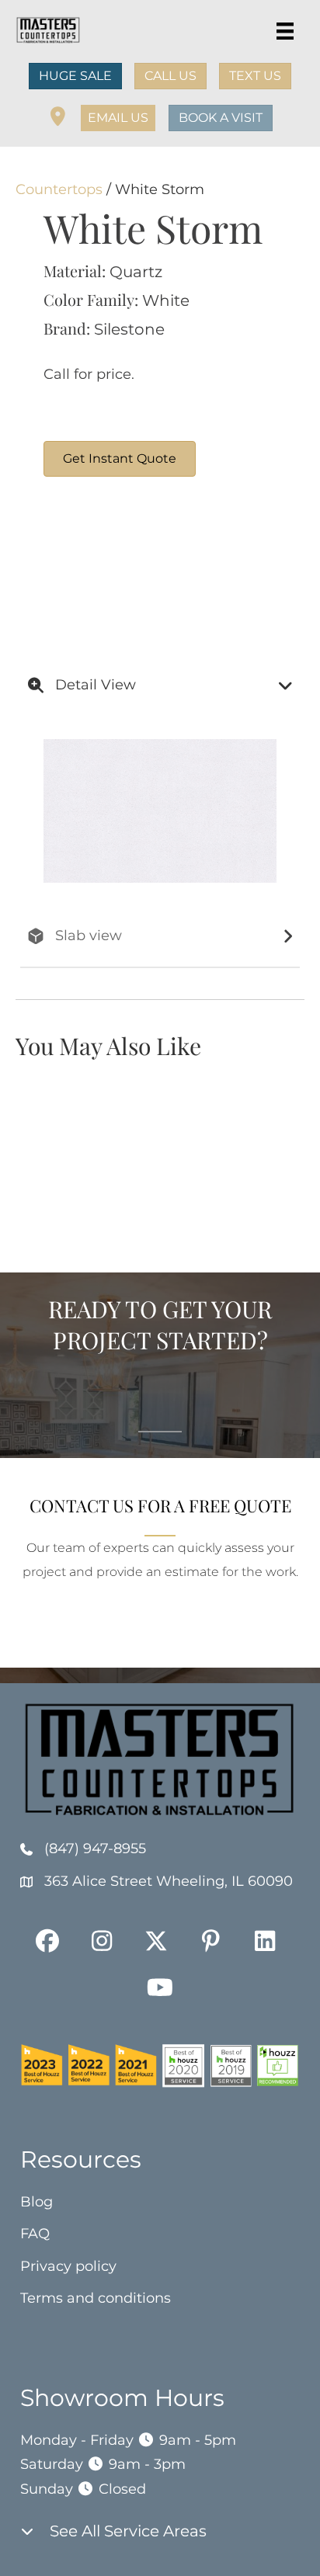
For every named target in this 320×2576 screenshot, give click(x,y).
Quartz (136, 272)
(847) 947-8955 (95, 1849)
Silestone (129, 329)
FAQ (35, 2234)
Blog (37, 2202)
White (166, 300)
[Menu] (285, 31)
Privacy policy (68, 2266)
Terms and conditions (96, 2298)
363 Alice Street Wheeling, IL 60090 (169, 1881)
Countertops (59, 189)
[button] (118, 118)
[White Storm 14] (102, 566)
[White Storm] (218, 566)
